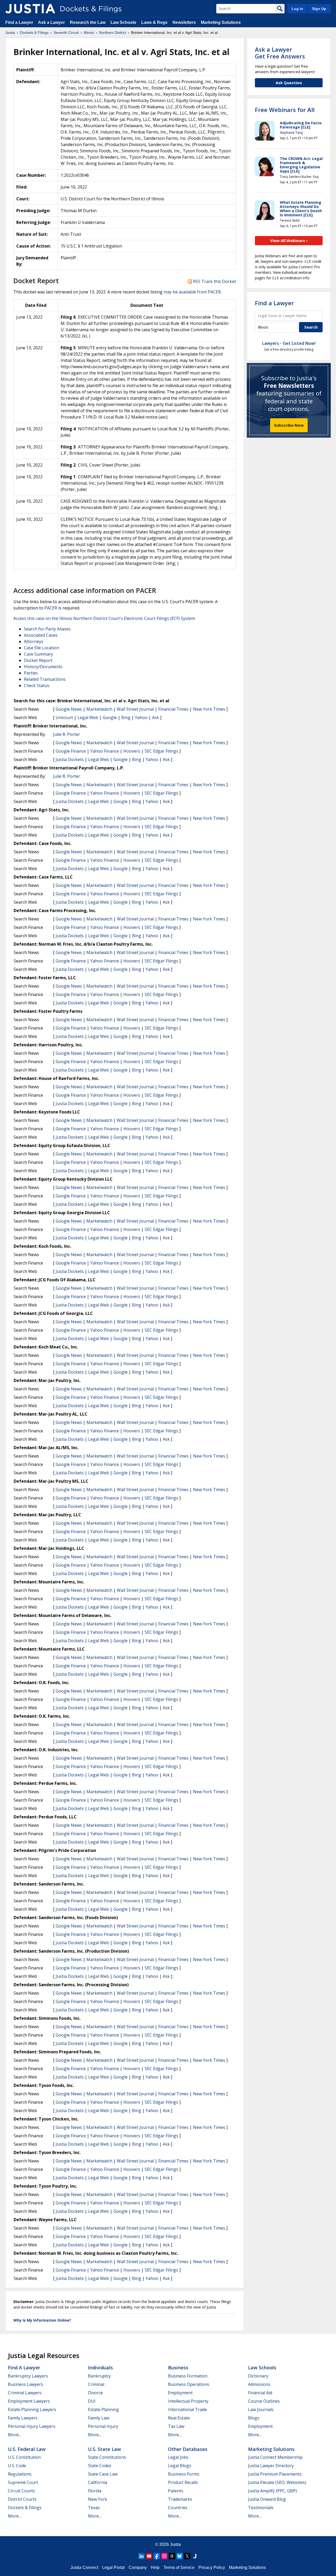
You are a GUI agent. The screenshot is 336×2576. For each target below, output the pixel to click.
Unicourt (64, 717)
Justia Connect (84, 2567)
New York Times (209, 709)
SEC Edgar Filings (161, 751)
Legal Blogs (180, 2466)
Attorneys (34, 641)
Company (138, 2567)
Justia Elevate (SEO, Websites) (277, 2482)
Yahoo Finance (105, 751)
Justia (175, 2544)
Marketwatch (99, 709)
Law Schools (123, 22)
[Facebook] (157, 2556)
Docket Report (38, 660)
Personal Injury (103, 2426)
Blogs (254, 2418)
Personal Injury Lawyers (32, 2426)
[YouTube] (149, 2556)
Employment (180, 2393)
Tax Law (176, 2426)
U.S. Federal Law (27, 2449)
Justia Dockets (70, 759)
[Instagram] (164, 2556)
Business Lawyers (25, 2384)
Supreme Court (23, 2482)
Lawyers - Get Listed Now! (289, 343)
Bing (126, 717)
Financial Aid (260, 2393)
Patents (176, 2491)
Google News (69, 709)
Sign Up (319, 9)
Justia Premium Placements (275, 2474)
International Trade (187, 2409)
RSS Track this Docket (214, 281)
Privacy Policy (212, 2567)
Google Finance (71, 751)
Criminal (96, 2384)
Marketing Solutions (221, 22)
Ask (156, 717)
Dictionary (258, 2376)
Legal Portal (113, 2567)
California (98, 2482)
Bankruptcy (99, 2376)
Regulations (20, 2474)
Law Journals (261, 2409)
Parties (31, 673)
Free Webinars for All (285, 110)
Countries (178, 2508)
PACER (51, 608)
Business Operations (189, 2384)
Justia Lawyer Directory (271, 2466)
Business (178, 2368)
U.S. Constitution (24, 2457)
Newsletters (184, 22)
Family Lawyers (23, 2418)
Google (110, 717)
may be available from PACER (192, 292)
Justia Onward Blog (267, 2499)
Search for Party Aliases (47, 629)
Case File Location (41, 648)
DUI (92, 2401)
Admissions (259, 2384)
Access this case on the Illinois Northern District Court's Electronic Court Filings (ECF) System (104, 618)
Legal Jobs (178, 2457)
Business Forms (184, 2474)
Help (155, 2567)
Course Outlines (264, 2401)
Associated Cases (41, 635)
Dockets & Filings (25, 2508)
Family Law (99, 2418)
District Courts (22, 2499)
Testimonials (261, 2508)
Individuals (100, 2368)
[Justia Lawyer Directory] (195, 2556)
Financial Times (173, 709)
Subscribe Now (289, 425)
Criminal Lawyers (25, 2393)
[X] (187, 2556)
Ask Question (289, 83)
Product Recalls (183, 2482)
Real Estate (179, 2418)
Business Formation (188, 2376)
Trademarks (180, 2499)
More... (14, 2435)
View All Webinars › (289, 240)
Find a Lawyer (19, 22)
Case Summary (38, 654)
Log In (297, 9)
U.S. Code (17, 2466)
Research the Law (88, 22)
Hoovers (132, 751)
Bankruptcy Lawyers (28, 2376)
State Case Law (103, 2474)
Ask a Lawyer (52, 22)
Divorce (95, 2393)
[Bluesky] (180, 2556)
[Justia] (30, 9)
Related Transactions (45, 679)
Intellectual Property (188, 2401)
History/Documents (43, 667)
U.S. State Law (104, 2449)
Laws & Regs (154, 22)
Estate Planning (103, 2409)
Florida (95, 2491)
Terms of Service (179, 2567)
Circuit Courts (21, 2491)
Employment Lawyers (29, 2401)
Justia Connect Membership (275, 2457)
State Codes (100, 2466)
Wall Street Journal (135, 709)
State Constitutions (107, 2457)
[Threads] (172, 2556)
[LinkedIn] (141, 2556)
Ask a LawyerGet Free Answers (280, 53)
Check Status (37, 685)
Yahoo (141, 717)
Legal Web (88, 717)
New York (98, 2499)
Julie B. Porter (67, 734)
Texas (94, 2508)
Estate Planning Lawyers (32, 2409)
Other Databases (188, 2449)
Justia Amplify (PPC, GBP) (272, 2491)
